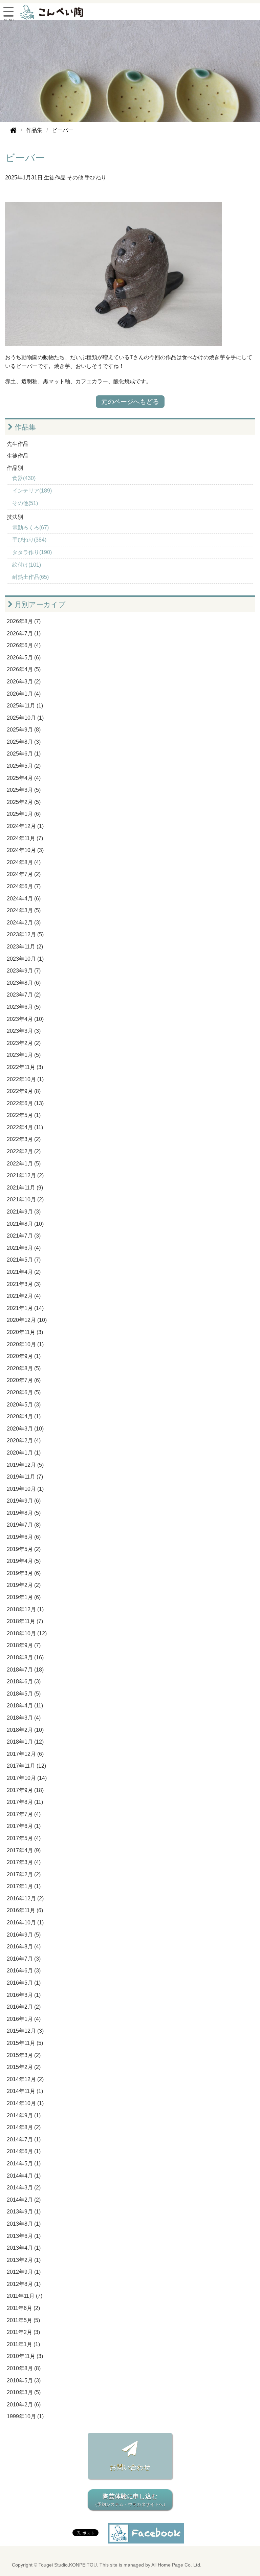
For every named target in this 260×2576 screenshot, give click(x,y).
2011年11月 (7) (25, 2296)
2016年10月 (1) (25, 1923)
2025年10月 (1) (25, 718)
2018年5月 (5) (24, 1694)
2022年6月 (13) (25, 1103)
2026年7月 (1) (24, 634)
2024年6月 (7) (24, 886)
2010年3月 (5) (24, 2392)
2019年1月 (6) (24, 1597)
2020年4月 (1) (24, 1416)
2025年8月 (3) (24, 742)
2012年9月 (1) (24, 2272)
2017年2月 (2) (24, 1874)
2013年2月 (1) (24, 2260)
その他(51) (25, 503)
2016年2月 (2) (24, 2007)
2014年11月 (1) (25, 2091)
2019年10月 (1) (25, 1489)
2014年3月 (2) (24, 2188)
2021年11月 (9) (25, 1188)
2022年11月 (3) (25, 1067)
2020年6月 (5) (24, 1392)
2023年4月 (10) (25, 1019)
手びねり (95, 178)
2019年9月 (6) (24, 1501)
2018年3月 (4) (24, 1718)
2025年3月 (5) (24, 790)
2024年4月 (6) (24, 899)
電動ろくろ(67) (30, 528)
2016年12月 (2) (25, 1898)
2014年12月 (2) (25, 2079)
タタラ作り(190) (32, 552)
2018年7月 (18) (25, 1670)
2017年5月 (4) (24, 1838)
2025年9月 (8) (24, 730)
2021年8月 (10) (25, 1224)
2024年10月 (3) (25, 850)
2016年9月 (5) (24, 1935)
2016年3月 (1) (24, 1995)
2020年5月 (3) (24, 1405)
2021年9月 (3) (24, 1212)
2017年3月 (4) (24, 1862)
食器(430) (24, 478)
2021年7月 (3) (24, 1236)
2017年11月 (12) (26, 1766)
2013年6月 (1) (24, 2236)
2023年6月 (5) (24, 1007)
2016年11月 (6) (25, 1910)
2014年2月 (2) (24, 2200)
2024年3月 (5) (24, 910)
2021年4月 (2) (24, 1272)
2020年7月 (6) (24, 1380)
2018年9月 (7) (24, 1645)
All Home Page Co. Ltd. (176, 2565)
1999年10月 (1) (25, 2416)
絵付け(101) (27, 565)
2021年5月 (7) (24, 1260)
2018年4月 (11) (25, 1706)
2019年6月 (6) (24, 1537)
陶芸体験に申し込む (130, 2500)
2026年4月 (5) (24, 669)
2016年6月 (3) (24, 1971)
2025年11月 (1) (25, 706)
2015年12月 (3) (25, 2031)
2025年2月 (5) (24, 802)
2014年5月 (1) (24, 2164)
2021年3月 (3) (24, 1284)
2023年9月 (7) (24, 971)
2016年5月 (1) (24, 1983)
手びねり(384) (29, 540)
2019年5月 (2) (24, 1549)
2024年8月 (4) (24, 862)
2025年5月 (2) (24, 766)
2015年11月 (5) (25, 2043)
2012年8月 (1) (24, 2284)
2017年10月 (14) (27, 1778)
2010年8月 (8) (24, 2368)
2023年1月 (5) (24, 1055)
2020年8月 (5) (24, 1368)
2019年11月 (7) (25, 1477)
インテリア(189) (32, 491)
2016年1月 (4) (24, 2019)
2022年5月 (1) (24, 1115)
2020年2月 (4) (24, 1440)
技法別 (15, 517)
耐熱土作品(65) (30, 577)
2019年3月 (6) (24, 1573)
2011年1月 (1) (23, 2344)
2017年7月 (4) (24, 1814)
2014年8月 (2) (24, 2127)
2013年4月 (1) (24, 2248)
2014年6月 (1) (24, 2151)
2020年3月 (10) (25, 1429)
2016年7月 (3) (24, 1959)
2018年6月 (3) (24, 1682)
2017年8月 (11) (25, 1802)
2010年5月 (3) (24, 2381)
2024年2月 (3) (24, 923)
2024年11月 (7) (25, 838)
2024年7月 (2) (24, 874)
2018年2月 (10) (25, 1730)
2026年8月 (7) (24, 621)
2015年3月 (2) (24, 2055)
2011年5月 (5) (23, 2320)
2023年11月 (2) (25, 947)
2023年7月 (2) (24, 995)
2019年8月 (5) (24, 1513)
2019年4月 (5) (24, 1561)
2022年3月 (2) (24, 1139)
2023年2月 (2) (24, 1043)
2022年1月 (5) (24, 1164)
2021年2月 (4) (24, 1296)
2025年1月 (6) (24, 814)
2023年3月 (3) (24, 1031)
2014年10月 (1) (25, 2103)
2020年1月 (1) (24, 1453)
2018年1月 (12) (25, 1742)
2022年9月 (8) (24, 1091)
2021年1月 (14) (25, 1308)
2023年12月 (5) (25, 934)
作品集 (24, 427)
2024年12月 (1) (25, 826)
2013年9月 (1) (24, 2212)
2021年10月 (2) (25, 1199)
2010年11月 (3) (25, 2356)
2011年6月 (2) (23, 2308)
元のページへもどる (130, 402)
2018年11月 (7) (25, 1621)
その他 (75, 178)
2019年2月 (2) (24, 1585)
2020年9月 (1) (24, 1356)
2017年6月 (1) (24, 1826)
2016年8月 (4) (24, 1947)
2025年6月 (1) (24, 754)
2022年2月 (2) (24, 1151)
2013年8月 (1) (24, 2224)
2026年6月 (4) (24, 645)
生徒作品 (55, 178)
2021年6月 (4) (24, 1248)
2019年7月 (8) (24, 1525)
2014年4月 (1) (24, 2176)
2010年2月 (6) (24, 2405)
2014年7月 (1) (24, 2140)
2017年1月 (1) (24, 1886)
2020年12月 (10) (27, 1320)
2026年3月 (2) (24, 682)
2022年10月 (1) (25, 1079)
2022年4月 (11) (25, 1127)
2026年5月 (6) (24, 658)
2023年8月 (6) (24, 983)
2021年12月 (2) (25, 1175)
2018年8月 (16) (25, 1657)
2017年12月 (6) (25, 1754)
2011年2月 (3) (23, 2332)
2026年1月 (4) (24, 694)
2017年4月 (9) (24, 1850)
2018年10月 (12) (27, 1633)
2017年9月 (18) (25, 1790)
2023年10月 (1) (25, 959)
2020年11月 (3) (25, 1332)
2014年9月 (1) (24, 2115)
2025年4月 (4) (24, 778)
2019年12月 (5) (25, 1465)
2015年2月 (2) (24, 2067)
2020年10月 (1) (25, 1344)
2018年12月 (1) (25, 1609)
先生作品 (18, 444)
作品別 (15, 468)
